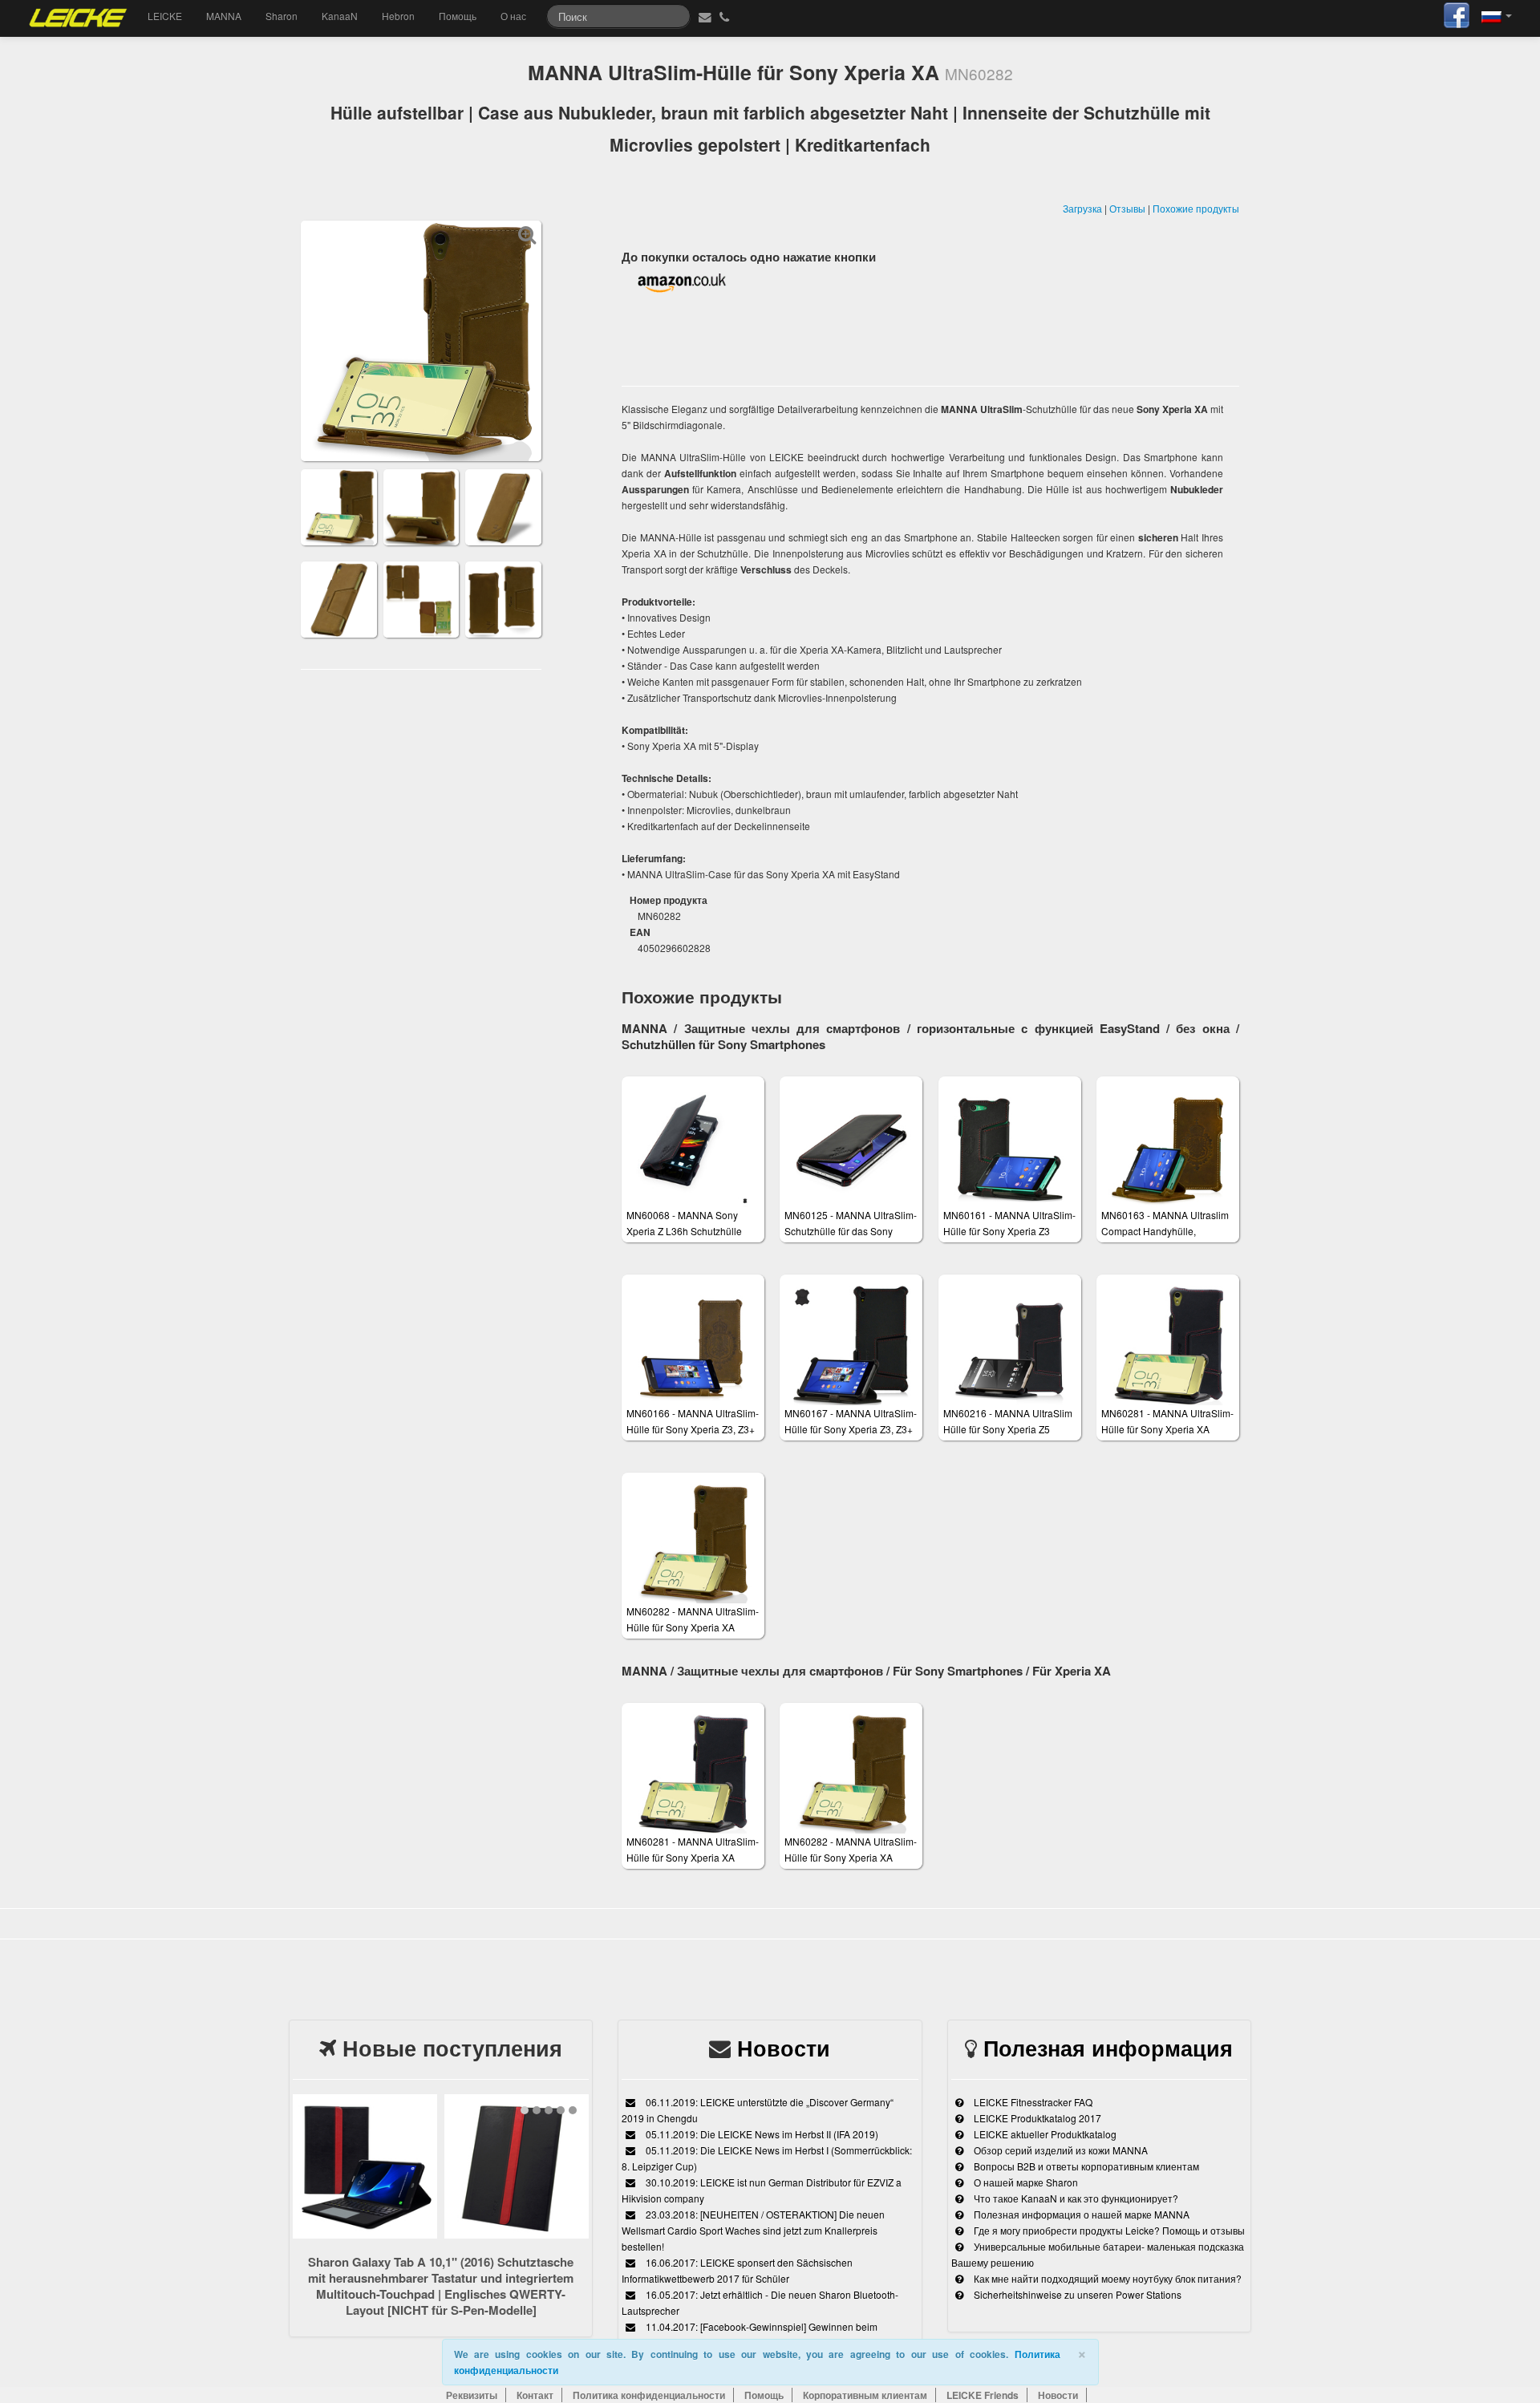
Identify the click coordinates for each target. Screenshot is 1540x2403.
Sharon (282, 16)
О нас (513, 16)
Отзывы (1127, 208)
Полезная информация (1108, 2048)
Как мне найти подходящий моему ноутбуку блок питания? (1106, 2278)
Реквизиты (472, 2395)
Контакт (535, 2395)
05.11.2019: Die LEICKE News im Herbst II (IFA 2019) (761, 2134)
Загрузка (1082, 208)
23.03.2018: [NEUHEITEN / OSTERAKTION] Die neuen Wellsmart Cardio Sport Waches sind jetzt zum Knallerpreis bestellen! (753, 2230)
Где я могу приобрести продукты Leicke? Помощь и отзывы (1108, 2230)
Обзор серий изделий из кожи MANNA (1060, 2150)
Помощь (458, 16)
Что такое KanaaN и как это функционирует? (1075, 2198)
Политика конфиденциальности (649, 2395)
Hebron (398, 16)
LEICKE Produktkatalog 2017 (1036, 2118)
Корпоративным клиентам (865, 2395)
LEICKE (165, 16)
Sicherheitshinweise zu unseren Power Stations (1076, 2294)
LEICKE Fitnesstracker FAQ (1032, 2102)
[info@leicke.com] (703, 16)
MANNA (224, 16)
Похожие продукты (1196, 208)
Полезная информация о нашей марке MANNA (1080, 2214)
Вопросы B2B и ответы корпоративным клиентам (1085, 2166)
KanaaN (340, 16)
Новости (784, 2048)
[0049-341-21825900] (726, 16)
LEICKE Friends (983, 2395)
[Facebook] (1457, 13)
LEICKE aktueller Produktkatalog (1044, 2134)
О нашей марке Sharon (1025, 2182)
